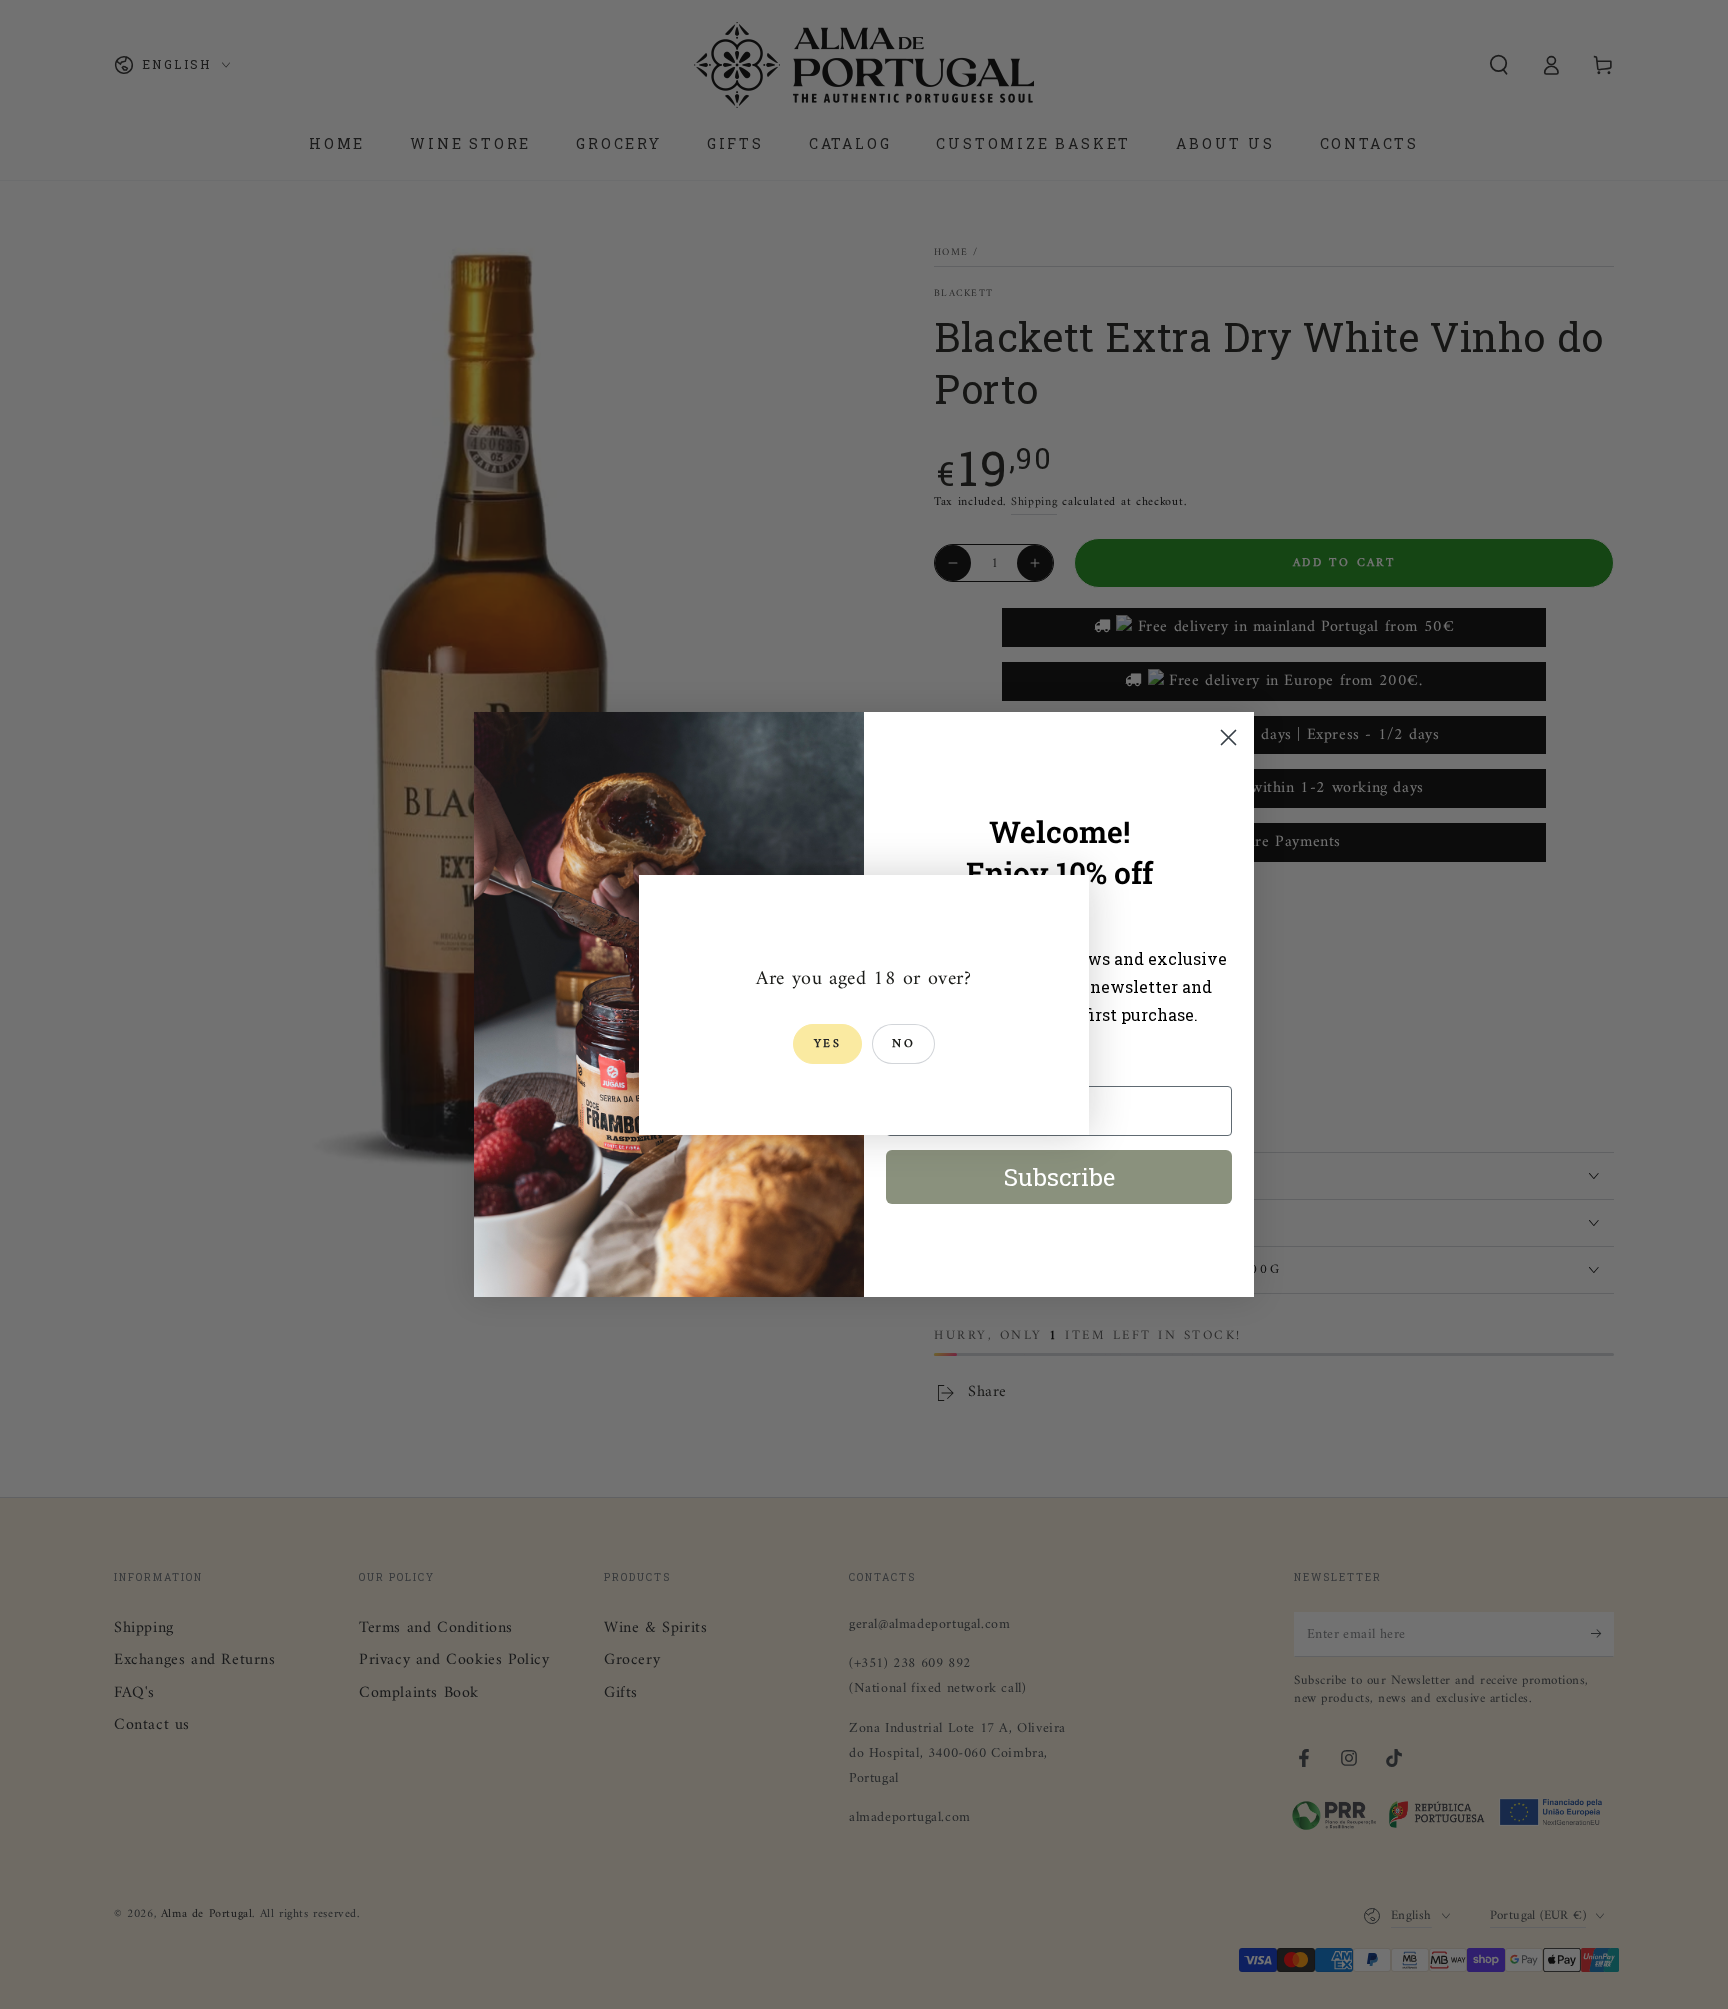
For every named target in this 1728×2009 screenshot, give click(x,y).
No (903, 1044)
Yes (827, 1044)
